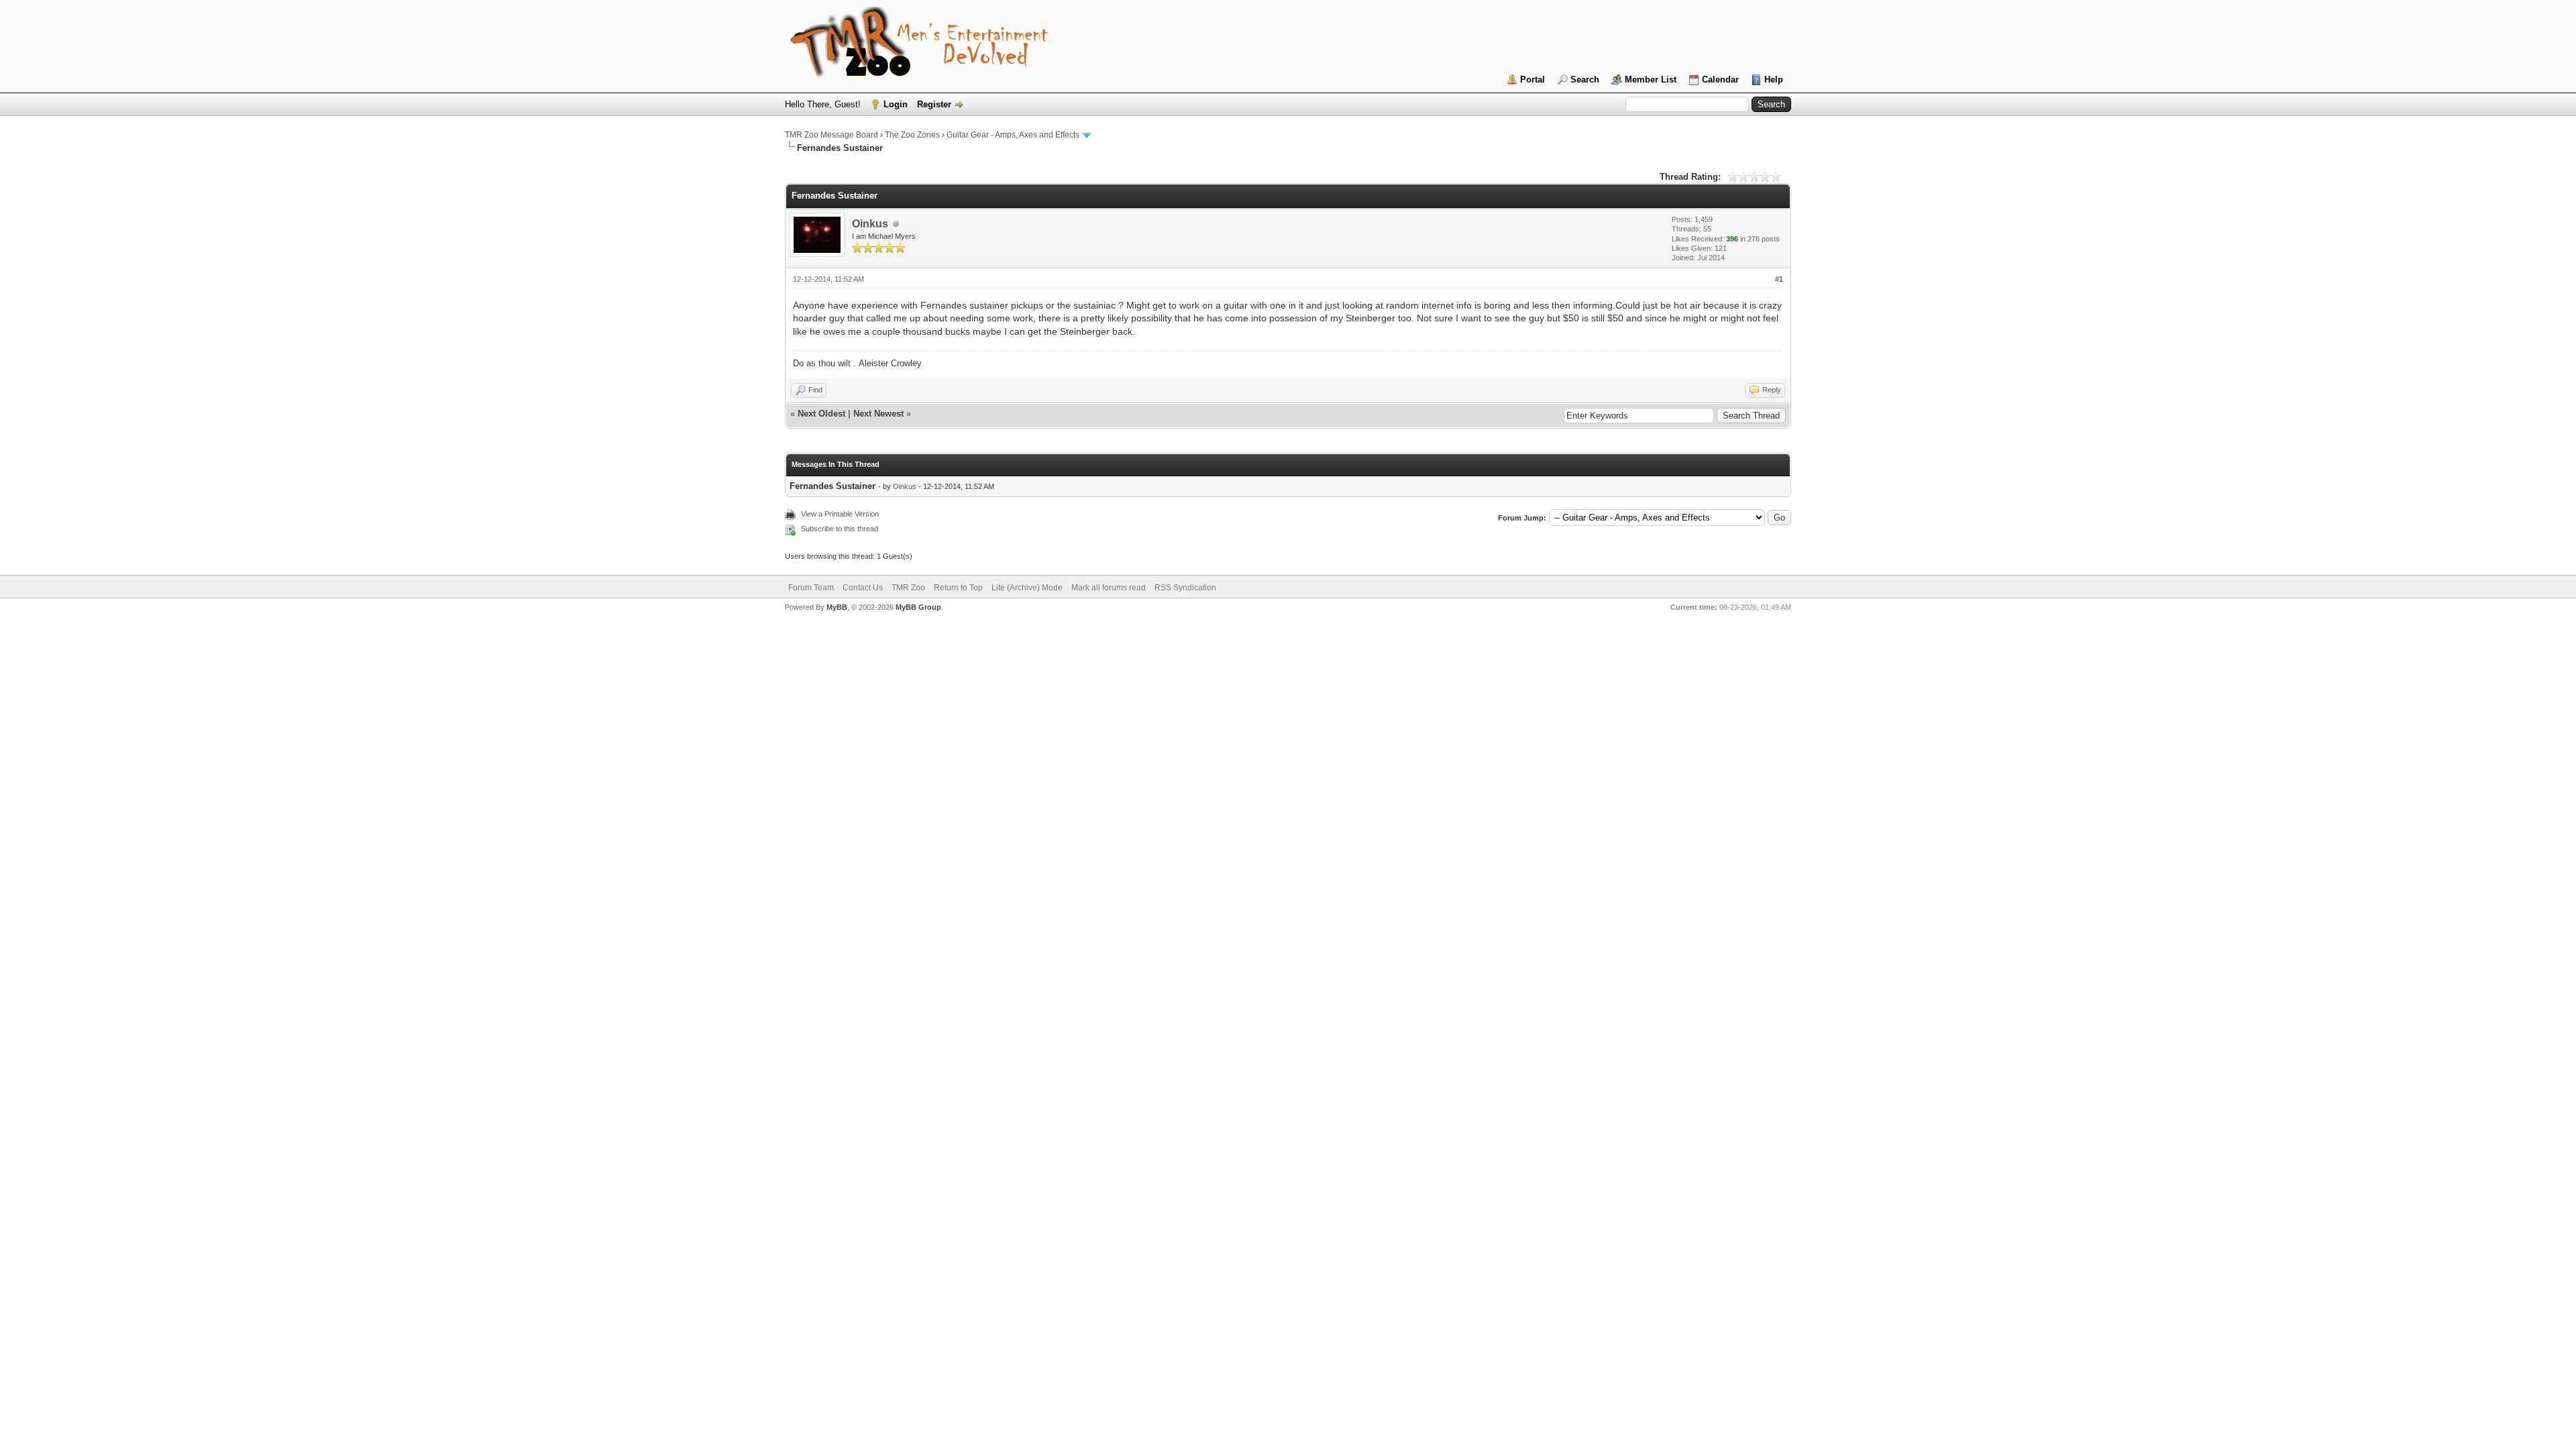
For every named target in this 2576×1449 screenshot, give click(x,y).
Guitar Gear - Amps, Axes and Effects (1013, 135)
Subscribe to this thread (840, 529)
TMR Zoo (908, 588)
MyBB (837, 607)
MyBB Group (918, 607)
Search (1585, 79)
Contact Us (863, 588)
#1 (1779, 279)
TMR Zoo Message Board (831, 135)
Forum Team (811, 588)
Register (934, 104)
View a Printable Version (840, 514)
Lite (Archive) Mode (1027, 588)
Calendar (1720, 79)
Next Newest (878, 414)
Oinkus (870, 224)
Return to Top (958, 588)
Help (1774, 79)
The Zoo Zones (912, 135)
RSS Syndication (1185, 588)
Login (896, 104)
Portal (1533, 79)
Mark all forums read (1109, 588)
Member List (1651, 79)
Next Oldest (821, 414)
